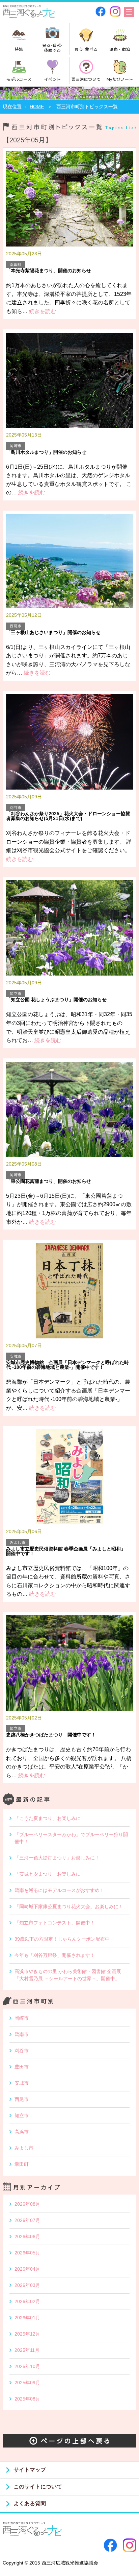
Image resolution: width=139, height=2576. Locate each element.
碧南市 (22, 2034)
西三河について (86, 79)
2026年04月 (27, 2269)
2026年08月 (27, 2204)
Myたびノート (120, 79)
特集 (19, 49)
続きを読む (42, 311)
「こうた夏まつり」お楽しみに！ (50, 1818)
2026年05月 (27, 2253)
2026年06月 (27, 2237)
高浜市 (22, 2132)
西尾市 (22, 2099)
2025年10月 (27, 2366)
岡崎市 (22, 2018)
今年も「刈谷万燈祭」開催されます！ (55, 1955)
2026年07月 (27, 2220)
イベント (52, 79)
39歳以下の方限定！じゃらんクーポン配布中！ (64, 1939)
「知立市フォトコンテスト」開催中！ (55, 1923)
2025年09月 (27, 2383)
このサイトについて (38, 2487)
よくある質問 (30, 2503)
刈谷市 (22, 2051)
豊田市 (22, 2067)
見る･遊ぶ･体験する (53, 48)
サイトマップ (30, 2470)
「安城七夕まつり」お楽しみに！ (50, 1874)
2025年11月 (27, 2350)
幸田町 (22, 2164)
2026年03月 (27, 2285)
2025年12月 (27, 2334)
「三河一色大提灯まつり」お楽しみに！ (57, 1858)
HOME (37, 107)
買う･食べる (86, 49)
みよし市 (24, 2148)
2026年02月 (27, 2301)
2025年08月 (27, 2399)
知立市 (22, 2115)
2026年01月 (27, 2318)
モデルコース (19, 79)
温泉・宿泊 (120, 49)
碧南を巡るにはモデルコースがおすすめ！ (59, 1890)
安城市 (22, 2083)
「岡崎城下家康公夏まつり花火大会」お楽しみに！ (69, 1906)
